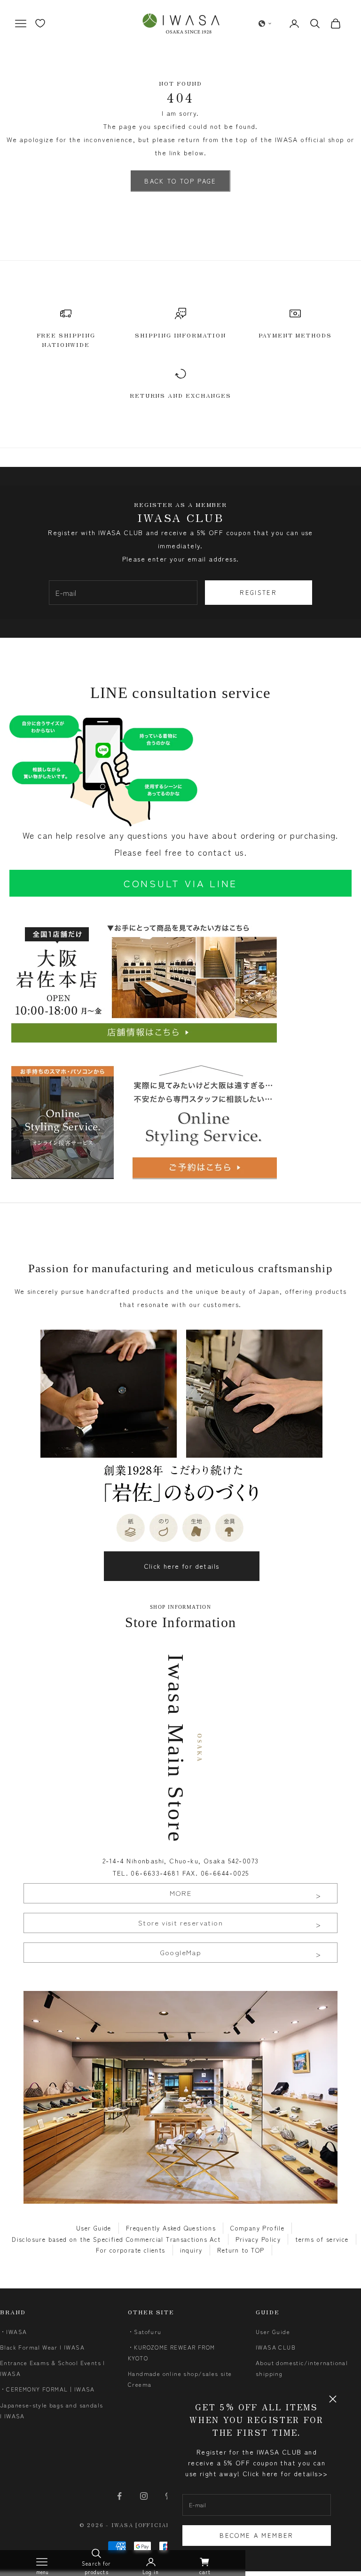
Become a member (256, 2535)
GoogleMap (181, 1952)
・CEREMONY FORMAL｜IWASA (47, 2389)
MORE (181, 1893)
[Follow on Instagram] (144, 2496)
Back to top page (180, 181)
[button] (265, 24)
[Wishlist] (40, 23)
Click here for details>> (285, 2473)
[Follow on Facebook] (119, 2496)
